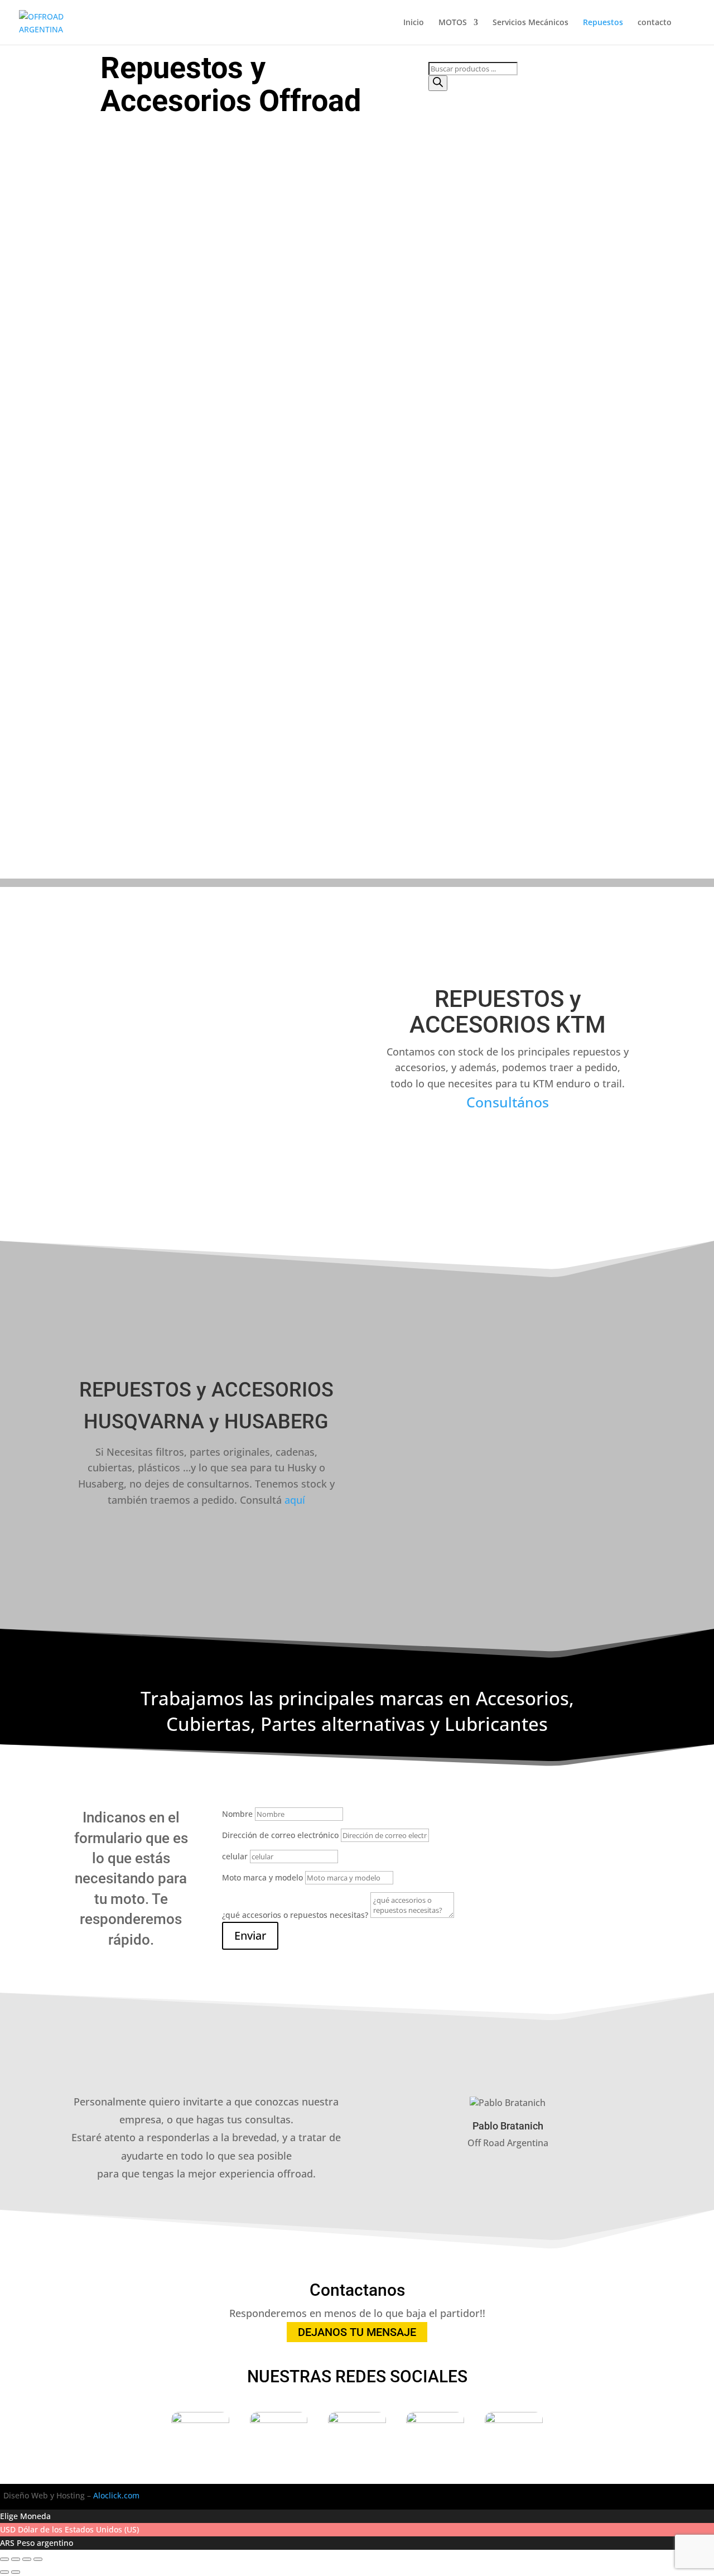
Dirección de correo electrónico (280, 1835)
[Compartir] (27, 2559)
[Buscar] (438, 83)
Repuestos (603, 23)
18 (13, 835)
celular (235, 1856)
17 (13, 820)
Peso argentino (45, 2543)
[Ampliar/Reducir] (4, 2559)
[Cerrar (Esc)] (38, 2559)
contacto (655, 23)
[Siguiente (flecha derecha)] (16, 2572)
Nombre (237, 1814)
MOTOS (453, 23)
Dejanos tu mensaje (357, 2332)
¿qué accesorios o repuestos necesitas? (295, 1915)
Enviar (250, 1935)
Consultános (508, 1102)
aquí (295, 1500)
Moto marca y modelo (262, 1877)
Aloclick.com (116, 2495)
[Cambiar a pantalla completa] (16, 2559)
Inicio (414, 23)
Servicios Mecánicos (530, 23)
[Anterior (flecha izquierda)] (4, 2572)
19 (13, 849)
